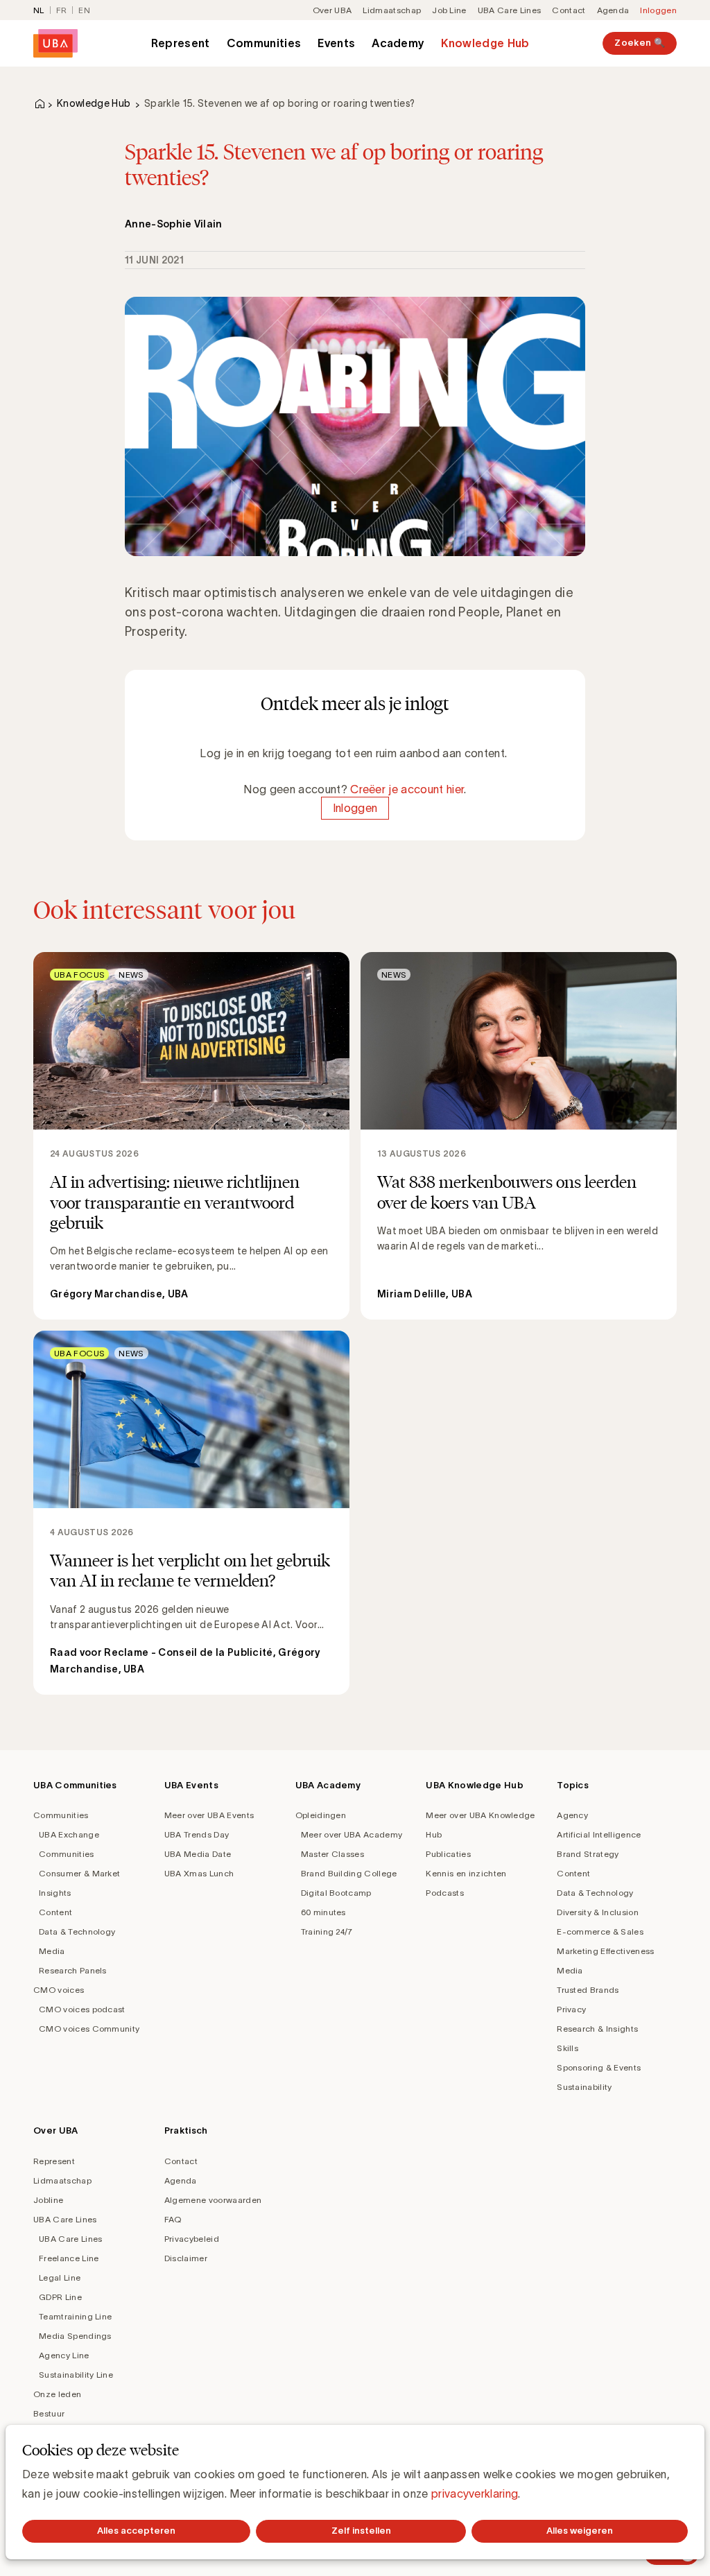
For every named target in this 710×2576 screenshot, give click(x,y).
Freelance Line (69, 2258)
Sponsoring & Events (599, 2067)
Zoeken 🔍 (640, 43)
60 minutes (323, 1912)
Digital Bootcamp (336, 1893)
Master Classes (332, 1854)
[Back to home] (55, 43)
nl (39, 10)
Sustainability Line (76, 2375)
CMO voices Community (89, 2029)
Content (55, 1912)
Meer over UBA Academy (352, 1834)
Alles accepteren (136, 2531)
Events (336, 43)
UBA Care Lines (509, 10)
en (84, 10)
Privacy (571, 2009)
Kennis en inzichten (466, 1873)
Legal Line (60, 2277)
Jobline (48, 2200)
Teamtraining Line (75, 2316)
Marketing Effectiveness (605, 1951)
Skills (568, 2048)
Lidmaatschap (392, 10)
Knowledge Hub (485, 43)
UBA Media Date (198, 1854)
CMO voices (59, 1990)
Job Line (449, 10)
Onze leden (57, 2394)
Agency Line (64, 2355)
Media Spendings (75, 2336)
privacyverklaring (475, 2493)
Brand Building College (349, 1873)
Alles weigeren (580, 2531)
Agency (572, 1815)
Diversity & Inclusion (598, 1912)
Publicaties (448, 1854)
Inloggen (658, 10)
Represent (181, 43)
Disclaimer (186, 2258)
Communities (264, 43)
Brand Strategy (588, 1854)
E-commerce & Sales (600, 1931)
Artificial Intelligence (599, 1834)
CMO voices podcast (82, 2009)
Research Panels (73, 1970)
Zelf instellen (361, 2531)
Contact (569, 10)
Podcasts (445, 1893)
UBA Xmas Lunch (199, 1873)
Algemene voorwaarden (213, 2200)
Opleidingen (321, 1815)
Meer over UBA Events (209, 1815)
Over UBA (332, 10)
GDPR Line (60, 2297)
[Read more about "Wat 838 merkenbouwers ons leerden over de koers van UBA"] (519, 1136)
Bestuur (49, 2413)
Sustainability (584, 2087)
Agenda (613, 10)
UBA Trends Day (197, 1834)
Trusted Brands (588, 1990)
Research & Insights (597, 2029)
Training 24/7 (327, 1931)
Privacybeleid (192, 2239)
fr (62, 10)
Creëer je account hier (407, 789)
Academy (398, 43)
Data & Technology (77, 1931)
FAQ (173, 2219)
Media (52, 1951)
